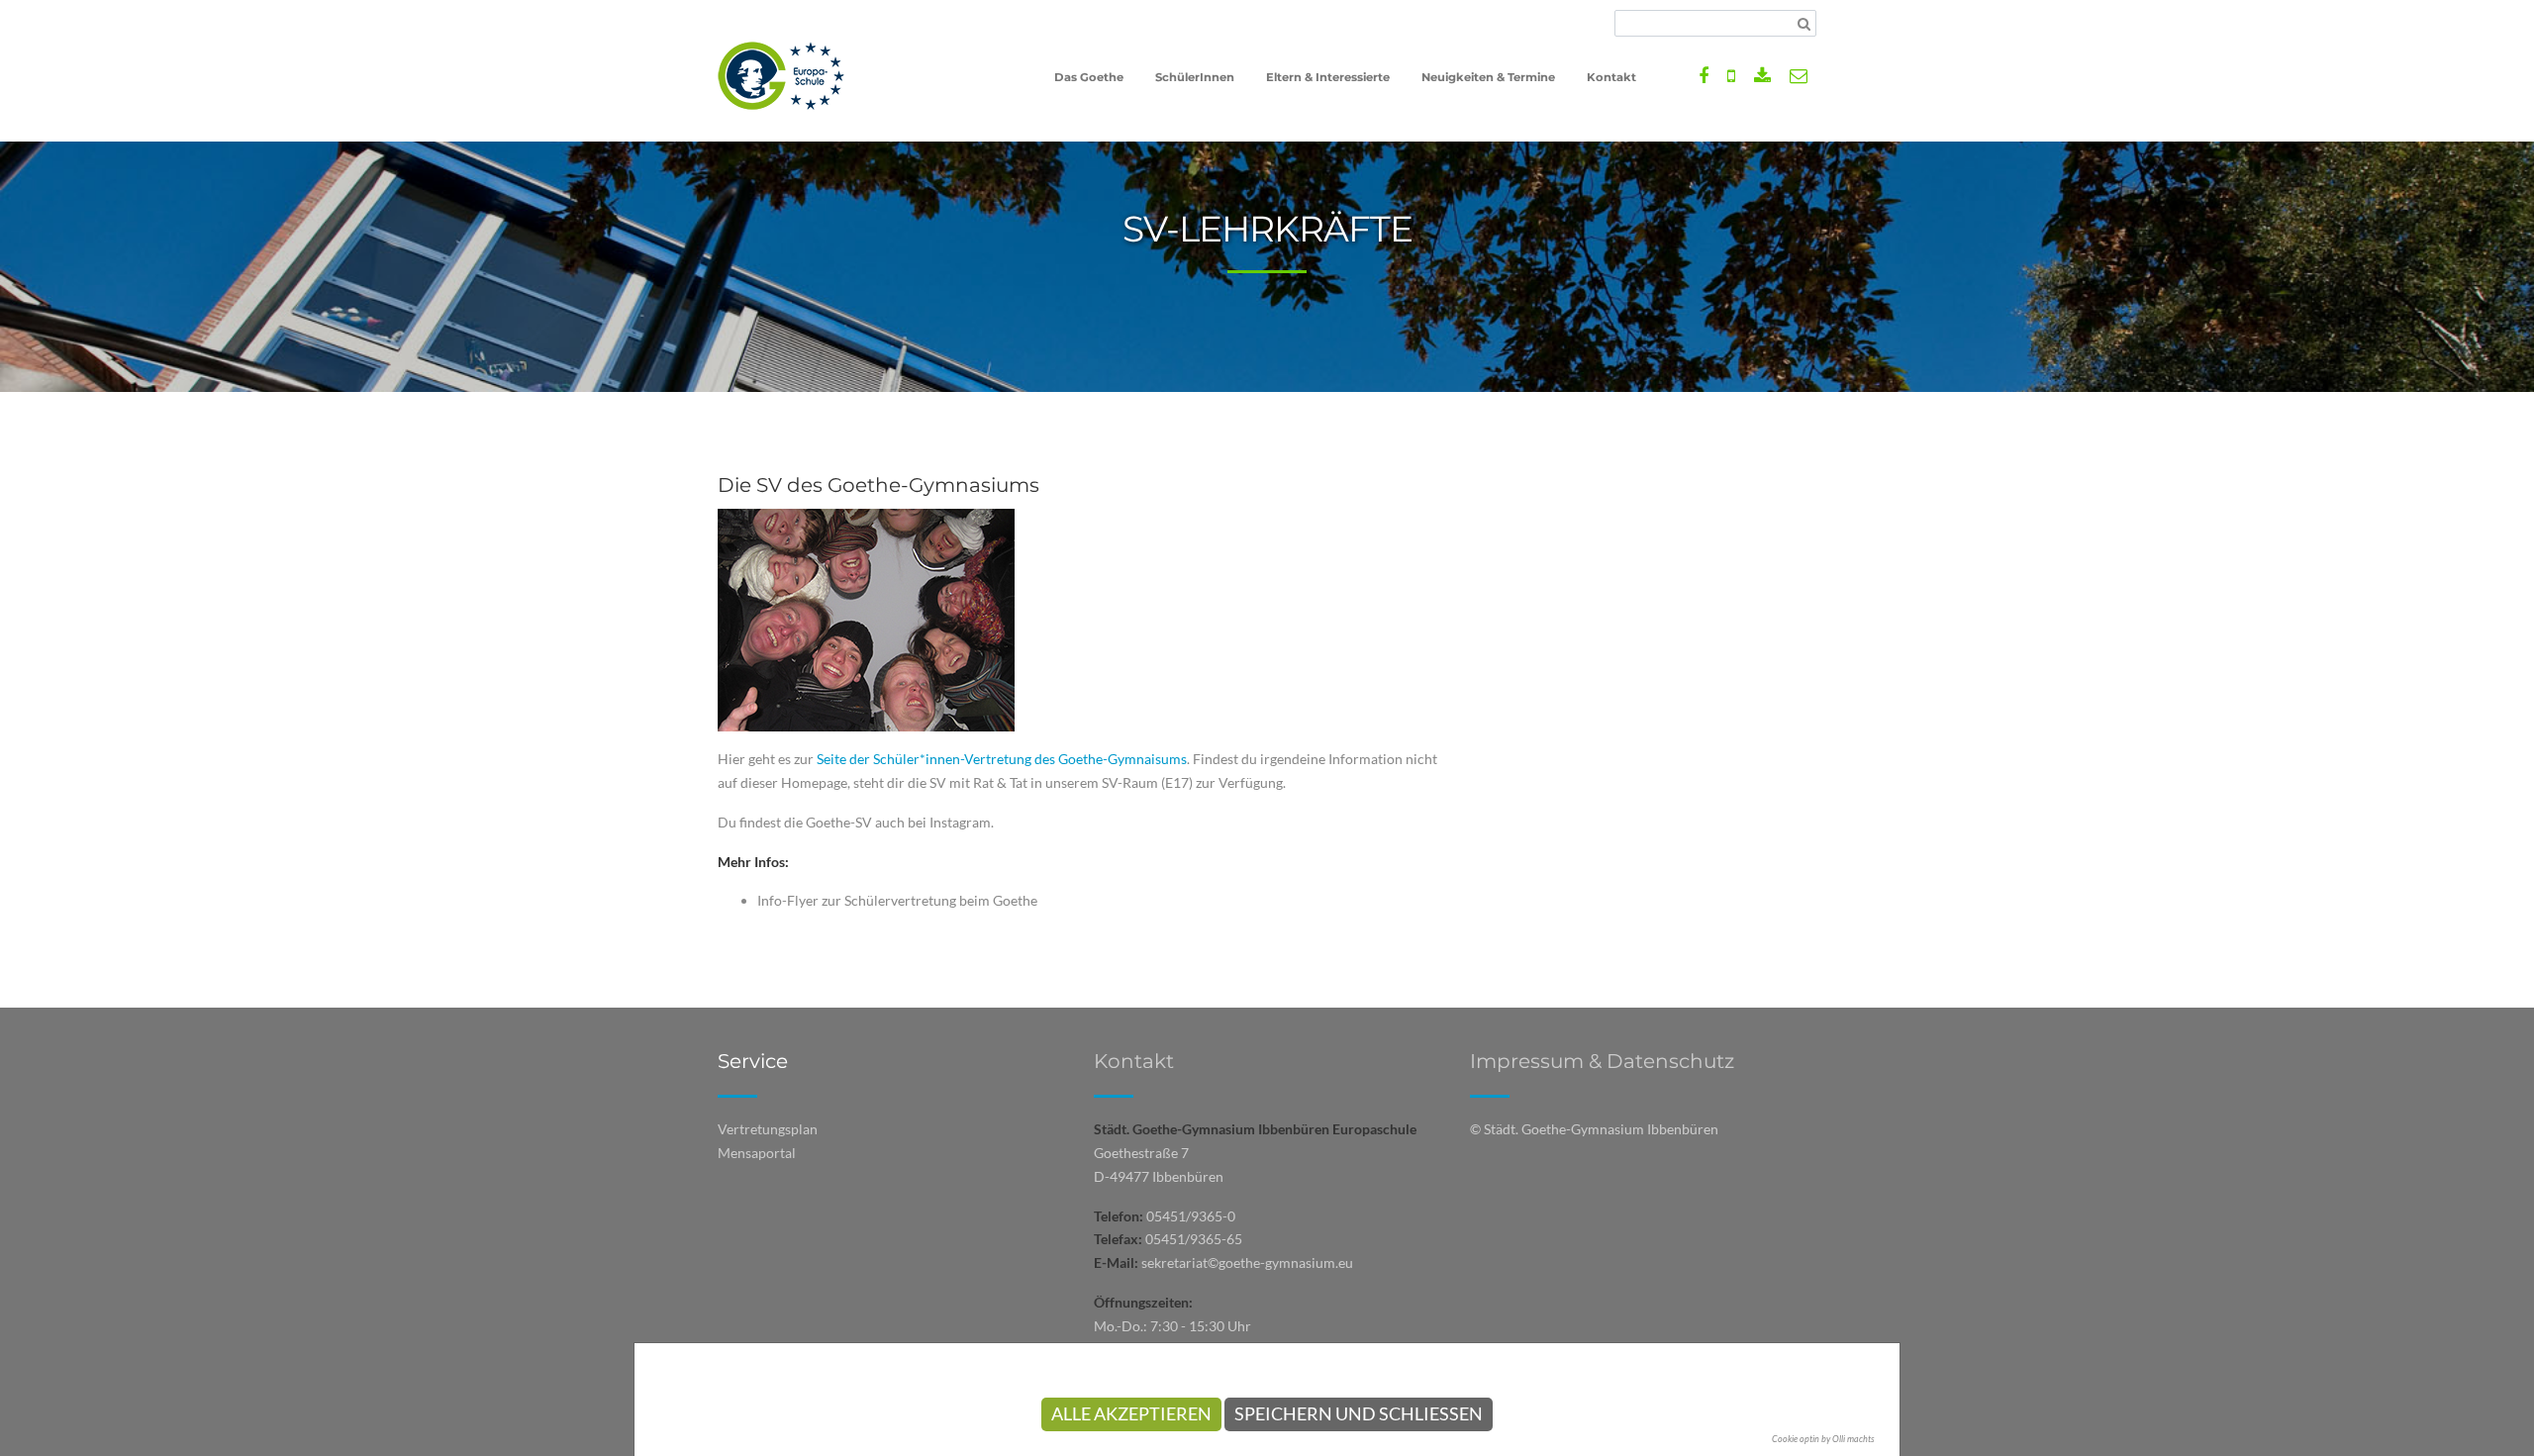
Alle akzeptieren (1131, 1414)
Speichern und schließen (1359, 1414)
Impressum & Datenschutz (1602, 1061)
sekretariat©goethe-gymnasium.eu (1247, 1262)
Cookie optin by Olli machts (1823, 1439)
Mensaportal (757, 1153)
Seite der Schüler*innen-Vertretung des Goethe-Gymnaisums (1002, 759)
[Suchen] (1804, 24)
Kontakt (1134, 1061)
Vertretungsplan (768, 1129)
